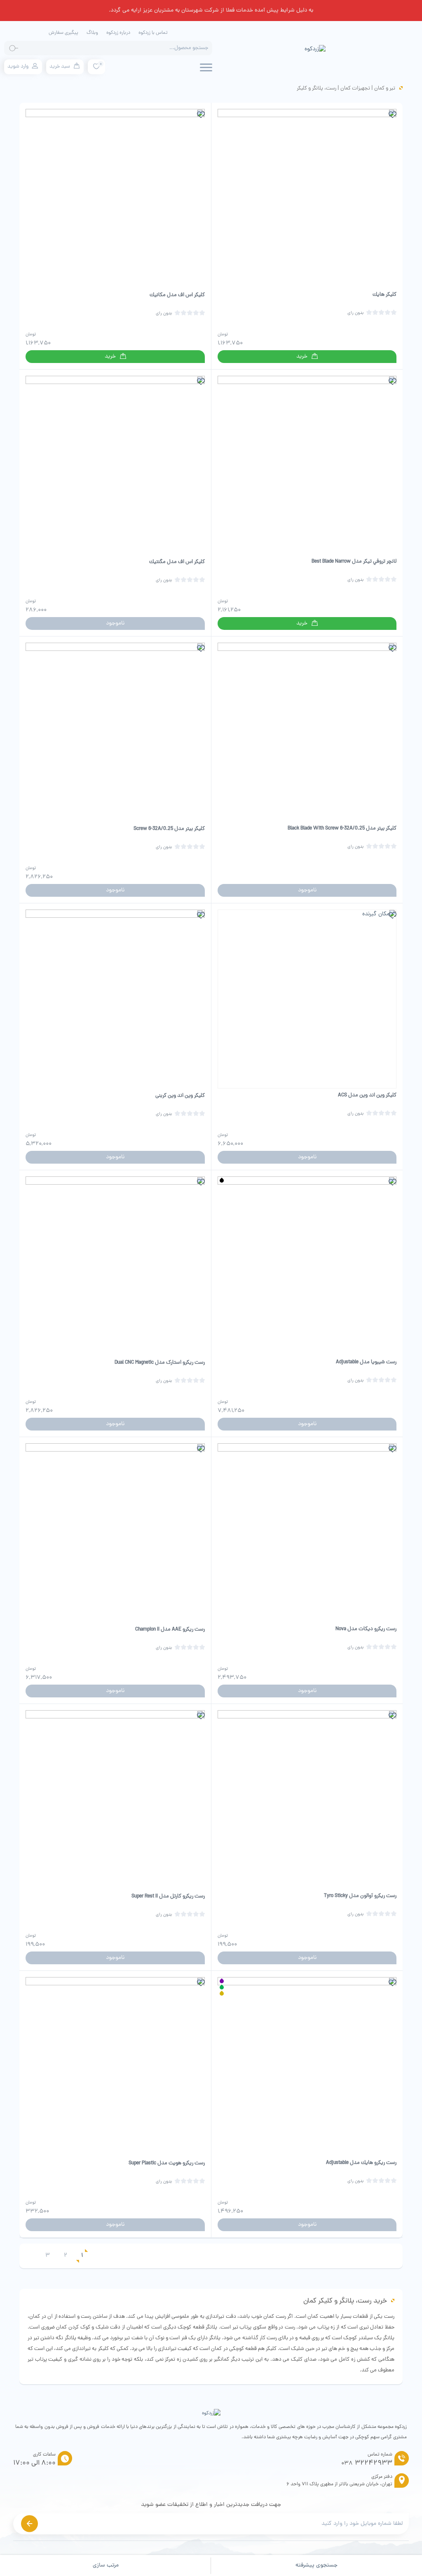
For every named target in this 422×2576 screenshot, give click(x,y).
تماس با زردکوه (153, 33)
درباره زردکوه (118, 33)
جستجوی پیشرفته (316, 2565)
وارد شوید (18, 67)
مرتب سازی (106, 2565)
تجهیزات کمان (355, 88)
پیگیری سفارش (63, 33)
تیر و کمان (385, 88)
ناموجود (115, 623)
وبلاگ (92, 33)
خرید (302, 357)
